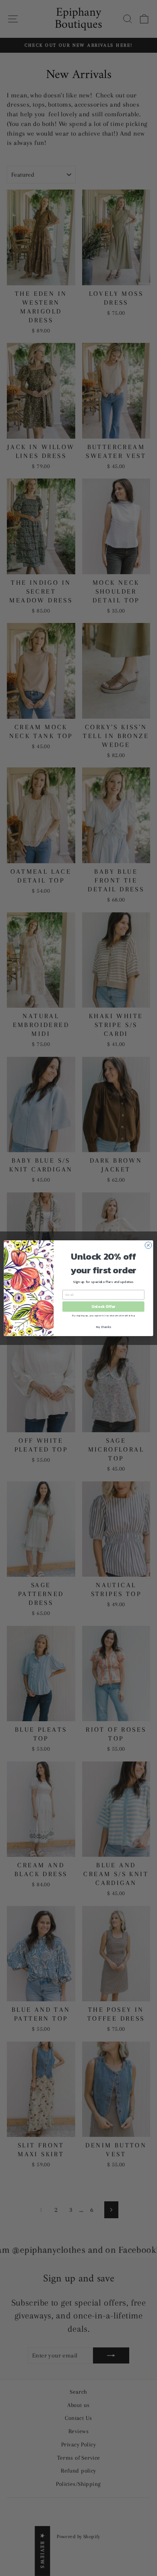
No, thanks (103, 1327)
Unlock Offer (103, 1306)
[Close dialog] (148, 1245)
